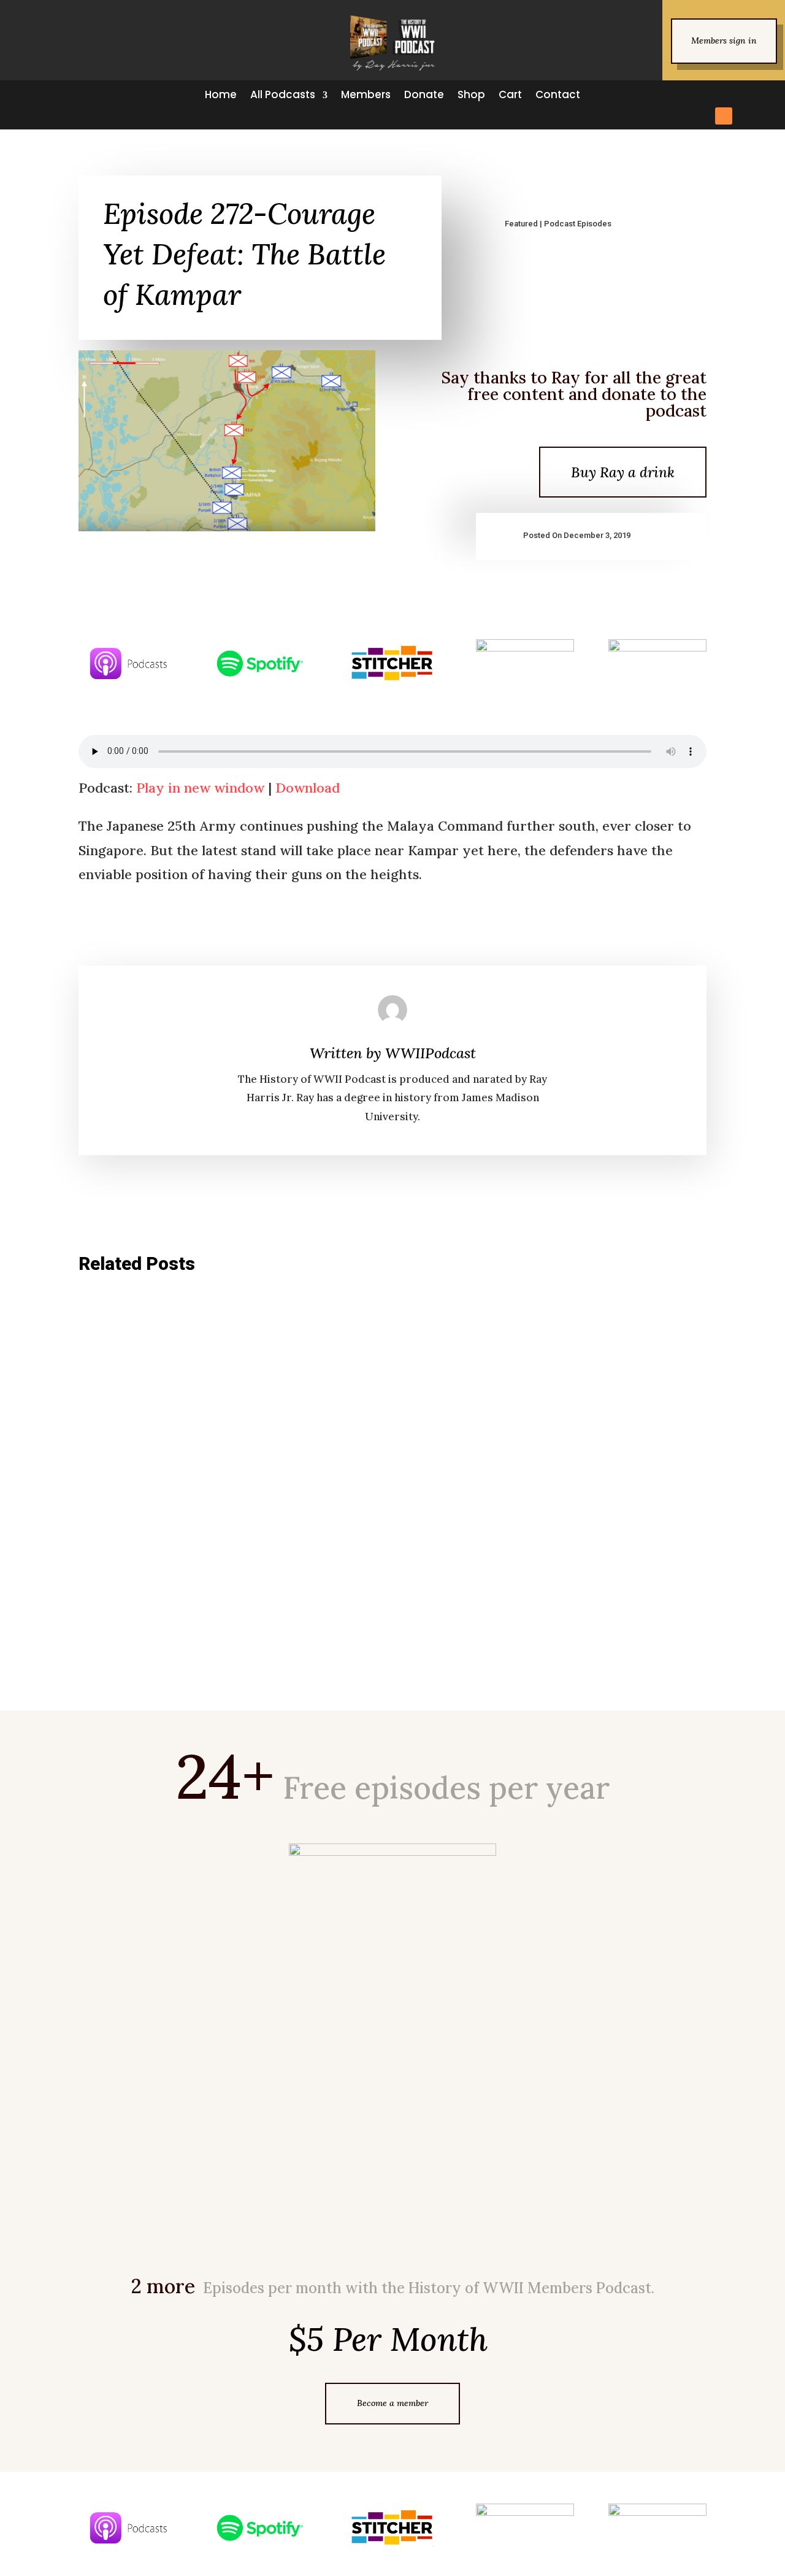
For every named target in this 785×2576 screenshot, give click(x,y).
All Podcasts (283, 95)
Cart (510, 95)
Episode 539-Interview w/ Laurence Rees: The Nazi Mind (223, 1332)
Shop (471, 95)
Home (221, 95)
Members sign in (724, 40)
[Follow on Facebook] (677, 94)
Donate (424, 95)
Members (366, 95)
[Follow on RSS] (724, 116)
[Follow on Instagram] (721, 94)
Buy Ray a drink (623, 472)
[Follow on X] (699, 94)
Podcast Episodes (578, 224)
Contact (558, 95)
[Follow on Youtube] (765, 94)
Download (308, 788)
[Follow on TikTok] (743, 94)
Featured (521, 224)
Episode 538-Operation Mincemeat (173, 1451)
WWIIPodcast (431, 1053)
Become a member (392, 2403)
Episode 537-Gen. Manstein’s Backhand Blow (194, 1585)
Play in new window (200, 788)
